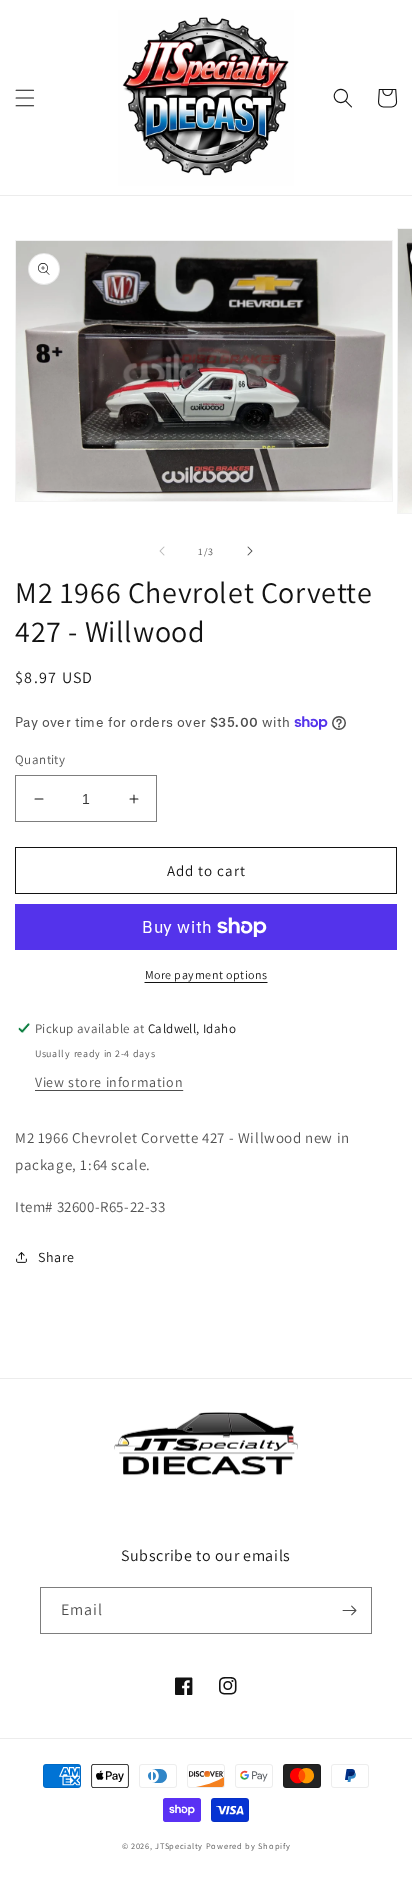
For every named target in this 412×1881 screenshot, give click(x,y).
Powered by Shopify (248, 1845)
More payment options (206, 974)
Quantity (40, 759)
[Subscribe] (349, 1610)
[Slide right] (250, 551)
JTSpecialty (179, 1845)
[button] (25, 98)
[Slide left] (162, 551)
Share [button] (56, 1257)
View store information (109, 1082)
